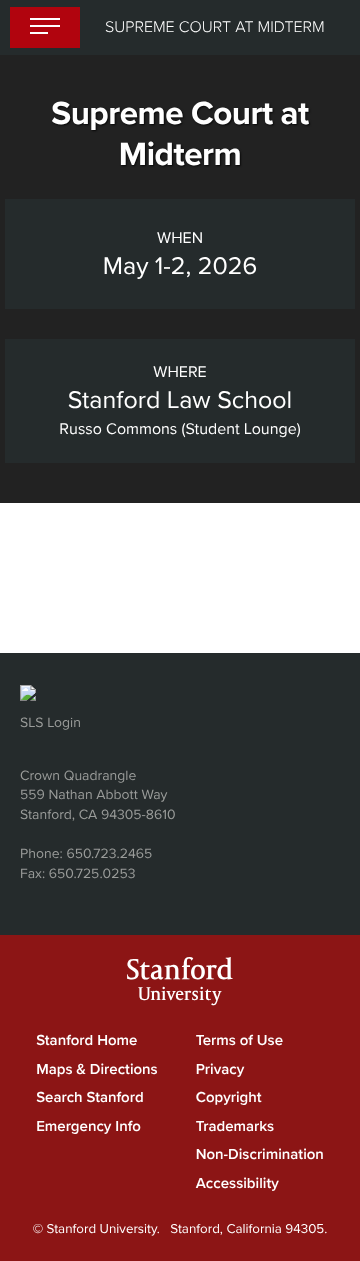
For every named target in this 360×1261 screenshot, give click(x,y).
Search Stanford (90, 1098)
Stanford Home (86, 1041)
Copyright (229, 1098)
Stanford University (180, 984)
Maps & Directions (97, 1070)
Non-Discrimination (260, 1155)
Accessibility (237, 1184)
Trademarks (235, 1127)
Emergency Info (88, 1127)
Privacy (220, 1070)
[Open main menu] (45, 28)
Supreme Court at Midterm (215, 27)
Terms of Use (239, 1041)
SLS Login (50, 722)
